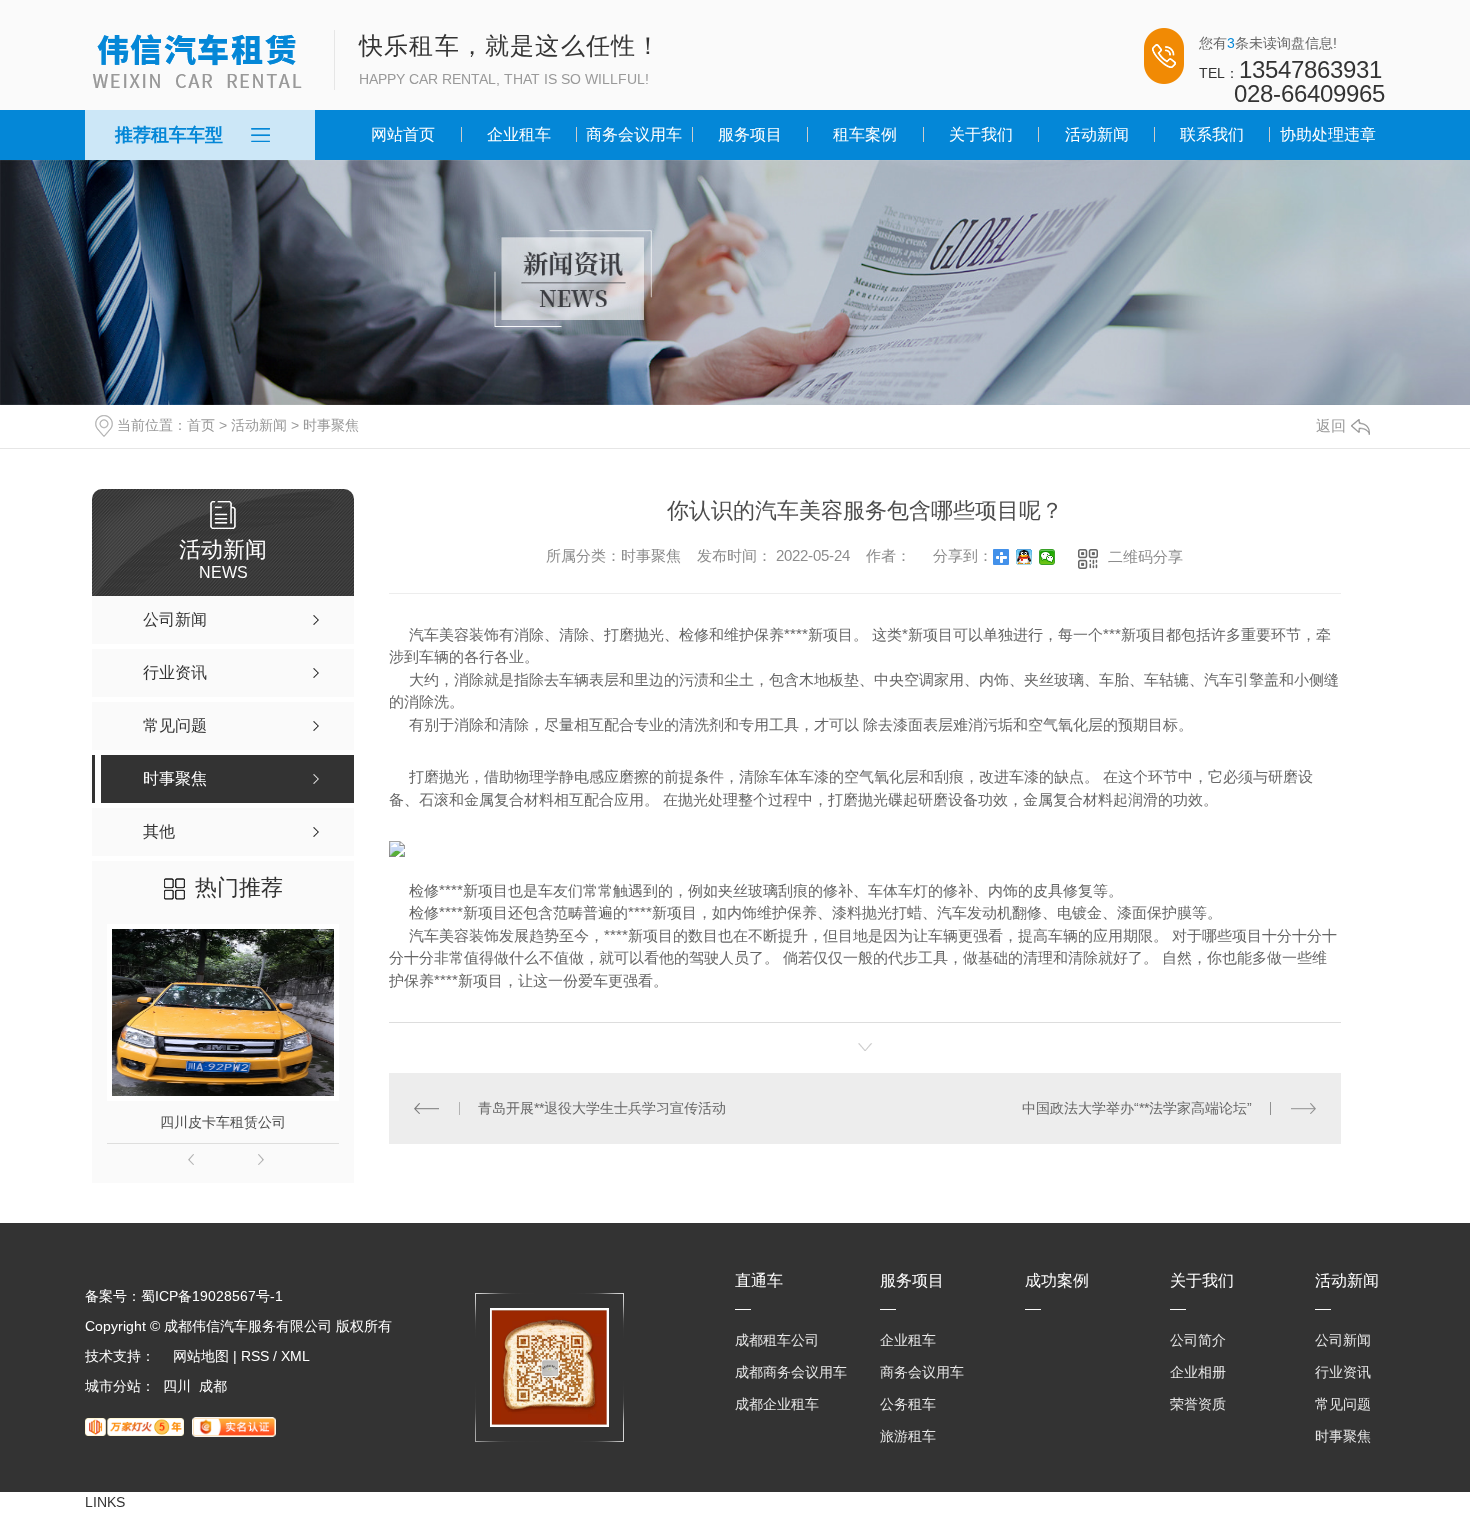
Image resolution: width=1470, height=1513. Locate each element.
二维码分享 (1145, 556)
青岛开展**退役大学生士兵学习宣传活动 (602, 1108)
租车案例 (865, 134)
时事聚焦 (331, 425)
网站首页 (403, 134)
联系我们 (1212, 134)
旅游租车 (908, 1436)
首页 (201, 425)
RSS (255, 1356)
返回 (1331, 425)
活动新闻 (1097, 134)
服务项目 (750, 134)
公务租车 (908, 1404)
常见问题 (1343, 1404)
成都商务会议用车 (791, 1372)
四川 (177, 1386)
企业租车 (519, 134)
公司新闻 (1343, 1340)
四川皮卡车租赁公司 (223, 1122)
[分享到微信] (1047, 557)
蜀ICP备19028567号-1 (212, 1296)
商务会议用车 (634, 134)
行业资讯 (1343, 1372)
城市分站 (113, 1386)
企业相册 (1198, 1372)
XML (295, 1356)
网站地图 (201, 1356)
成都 (213, 1386)
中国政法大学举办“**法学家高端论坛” (1137, 1108)
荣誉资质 (1198, 1404)
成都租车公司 (777, 1340)
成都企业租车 (777, 1404)
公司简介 (1198, 1340)
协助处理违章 (1328, 134)
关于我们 (981, 134)
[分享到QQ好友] (1024, 557)
